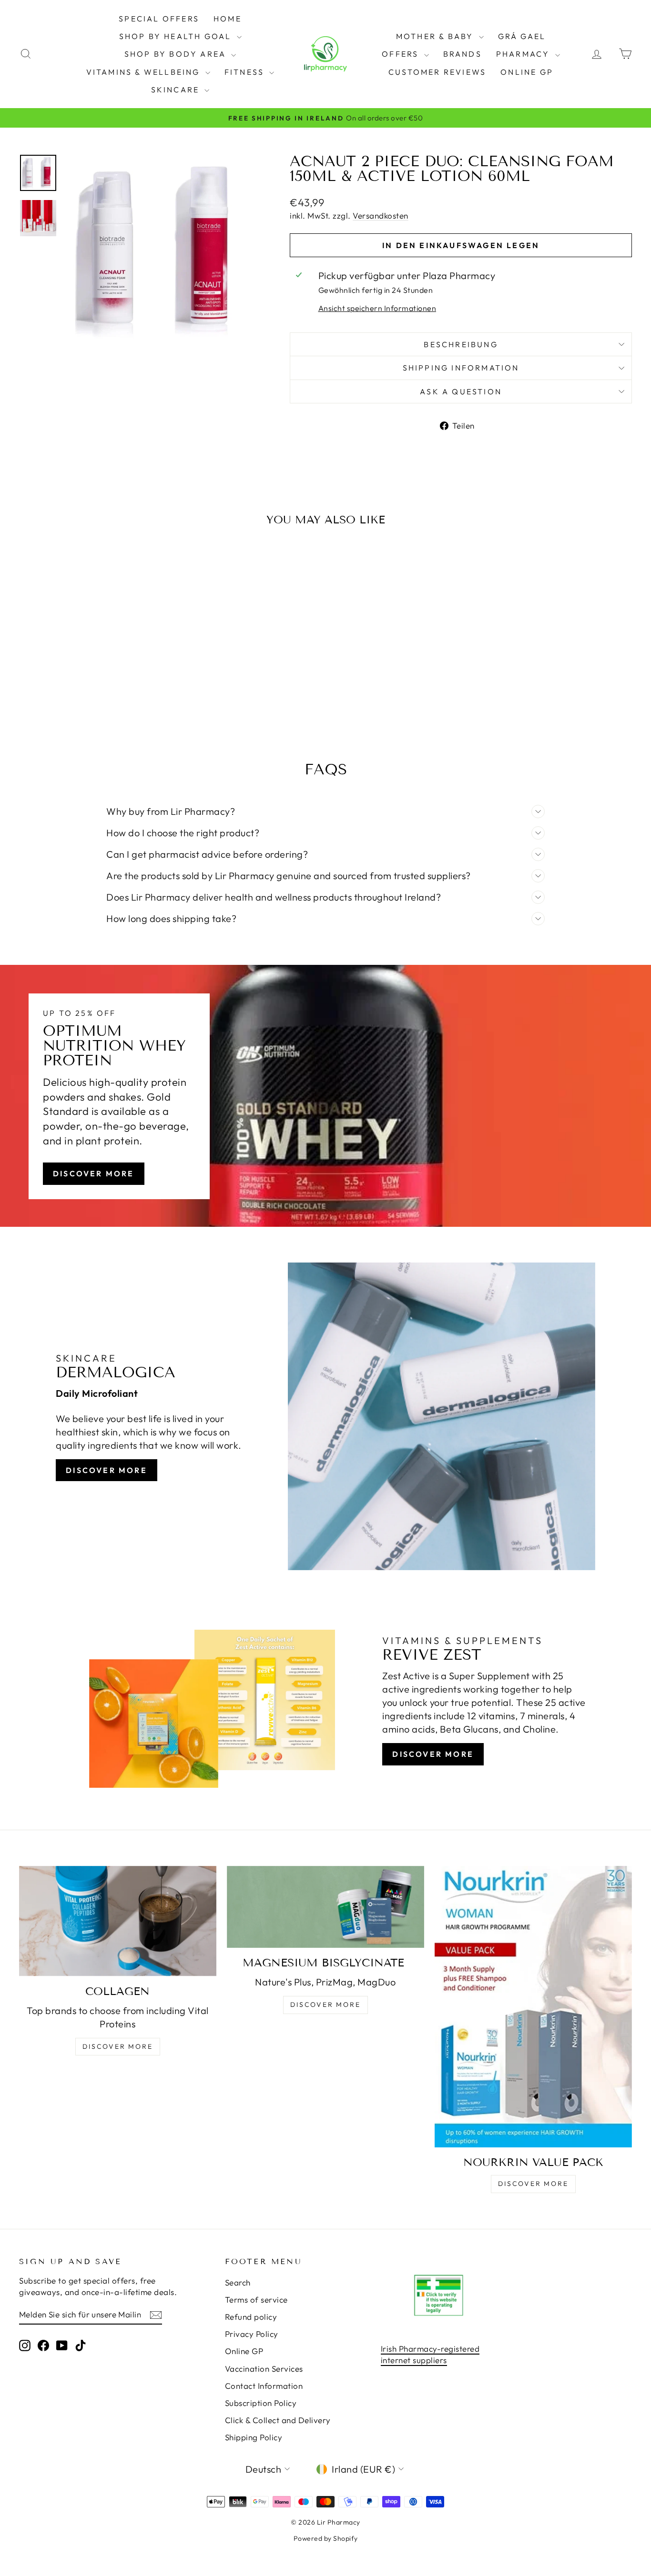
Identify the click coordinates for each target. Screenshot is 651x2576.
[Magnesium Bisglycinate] (325, 1907)
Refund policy (251, 2317)
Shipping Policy (254, 2437)
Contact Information (264, 2386)
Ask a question (461, 391)
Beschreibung (461, 344)
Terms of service (256, 2300)
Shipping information (461, 368)
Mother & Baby (436, 36)
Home (228, 19)
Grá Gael (522, 36)
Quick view (92, 647)
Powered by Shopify (326, 2538)
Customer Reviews (437, 72)
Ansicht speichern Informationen (377, 308)
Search (238, 2282)
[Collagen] (118, 1921)
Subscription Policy (261, 2403)
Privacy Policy (252, 2334)
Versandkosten (381, 216)
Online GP (527, 72)
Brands (463, 54)
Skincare (177, 90)
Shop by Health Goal (177, 36)
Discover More (94, 1173)
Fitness (246, 72)
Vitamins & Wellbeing (145, 72)
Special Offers (159, 19)
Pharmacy (524, 54)
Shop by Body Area (177, 54)
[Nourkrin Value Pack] (533, 2007)
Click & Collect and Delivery (278, 2420)
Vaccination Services (264, 2369)
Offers (402, 54)
